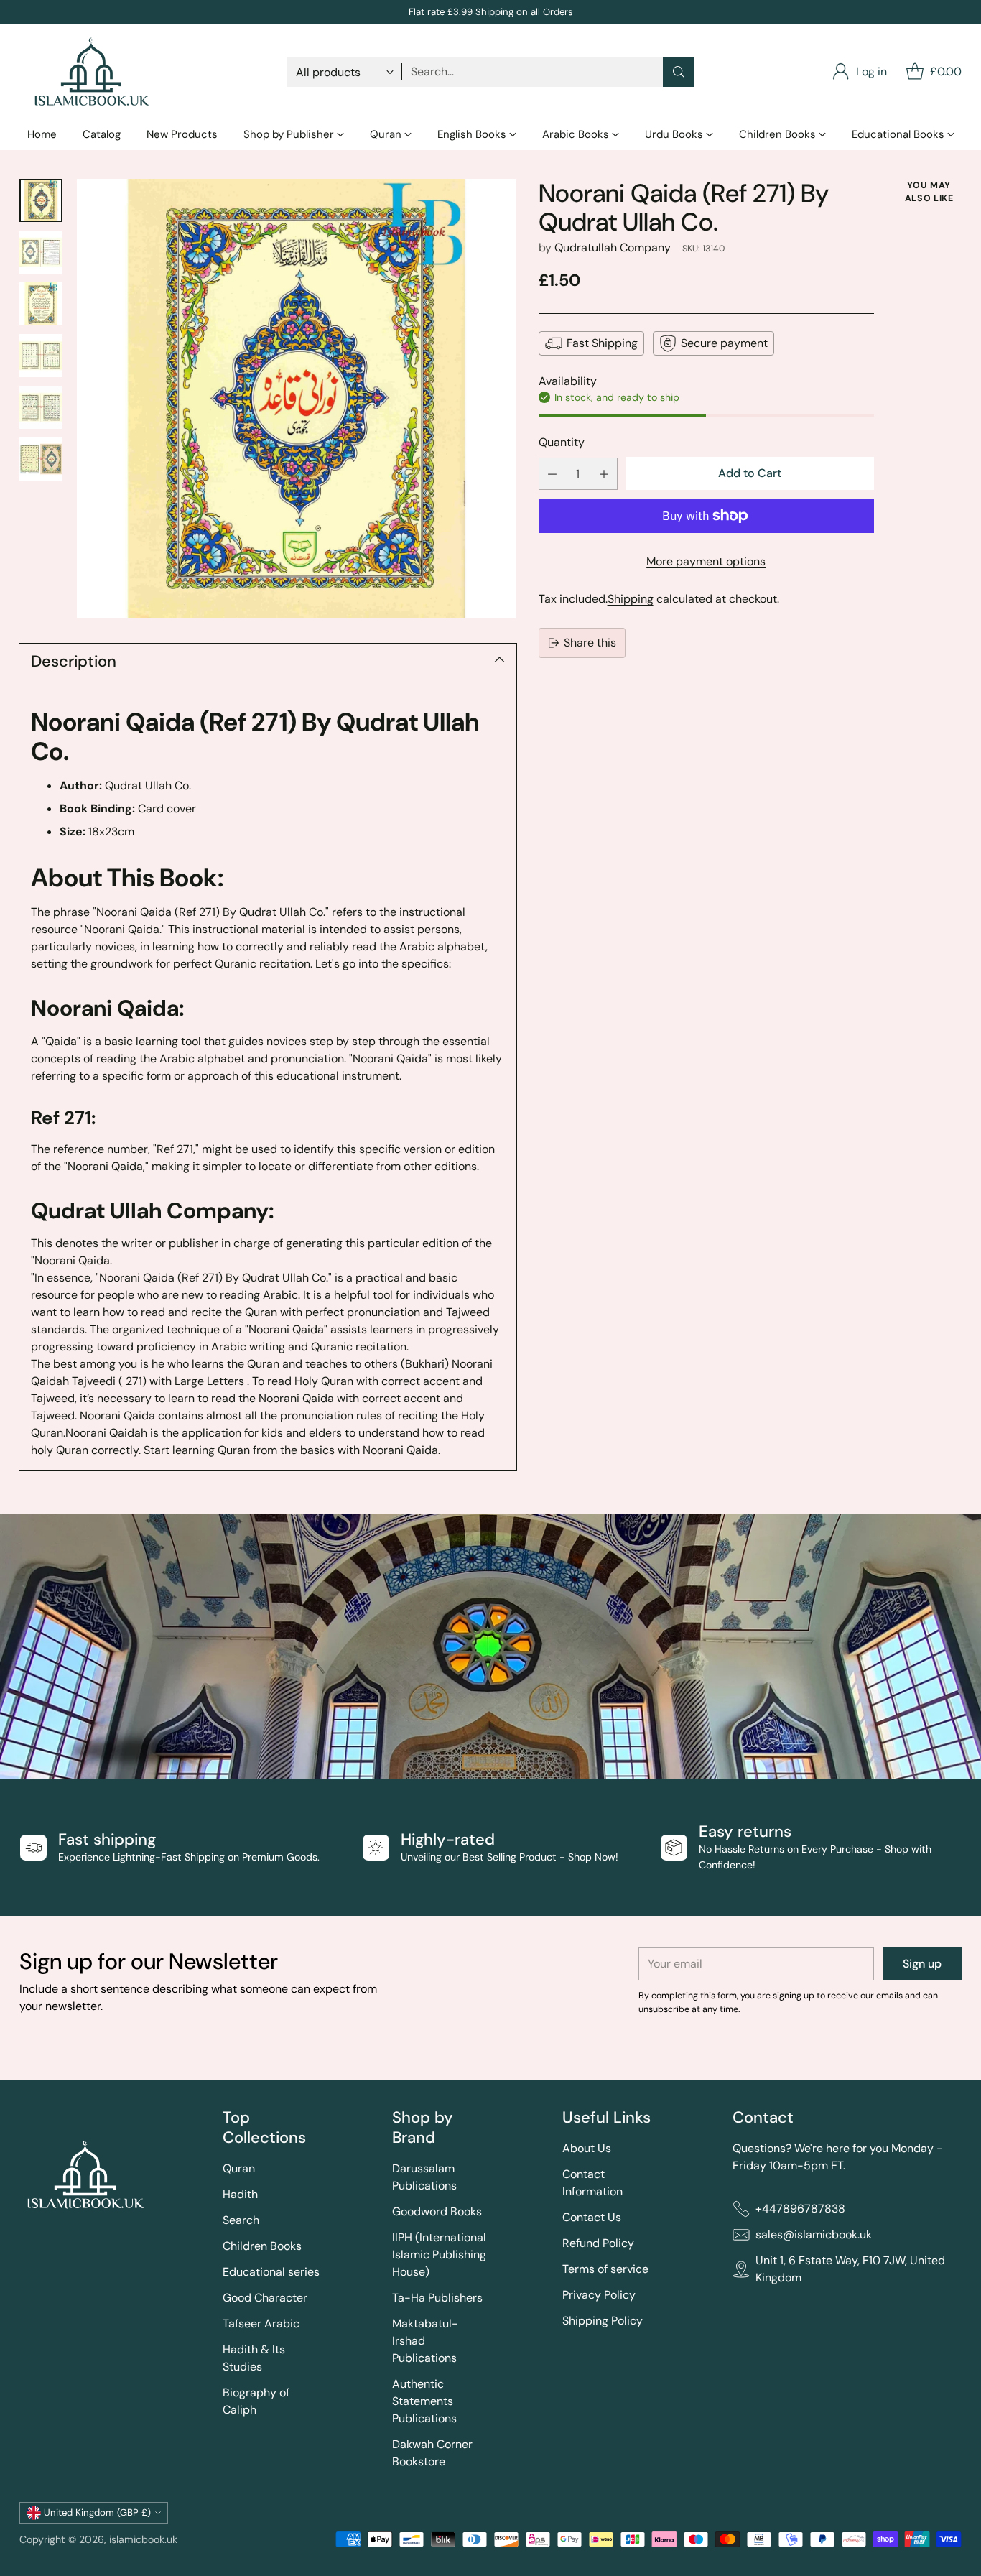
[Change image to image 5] (41, 407)
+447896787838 (800, 2209)
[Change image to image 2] (41, 252)
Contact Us (592, 2217)
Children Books (262, 2246)
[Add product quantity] (604, 474)
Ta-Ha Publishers (437, 2298)
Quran (239, 2168)
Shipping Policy (603, 2321)
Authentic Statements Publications (424, 2401)
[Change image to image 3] (41, 304)
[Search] (679, 72)
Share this (590, 643)
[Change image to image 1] (41, 200)
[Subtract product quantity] (552, 474)
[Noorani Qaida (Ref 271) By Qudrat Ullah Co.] (297, 399)
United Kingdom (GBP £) (97, 2512)
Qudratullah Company (613, 247)
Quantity (562, 442)
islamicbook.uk (143, 2539)
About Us (587, 2148)
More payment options (706, 561)
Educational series (271, 2272)
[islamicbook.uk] (91, 72)
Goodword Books (437, 2211)
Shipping (631, 599)
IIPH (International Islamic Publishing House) (439, 2255)
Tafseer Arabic (261, 2324)
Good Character (265, 2298)
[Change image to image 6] (41, 459)
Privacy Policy (599, 2295)
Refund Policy (598, 2243)
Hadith (240, 2194)
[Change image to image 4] (41, 356)
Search (241, 2220)
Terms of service (605, 2269)
